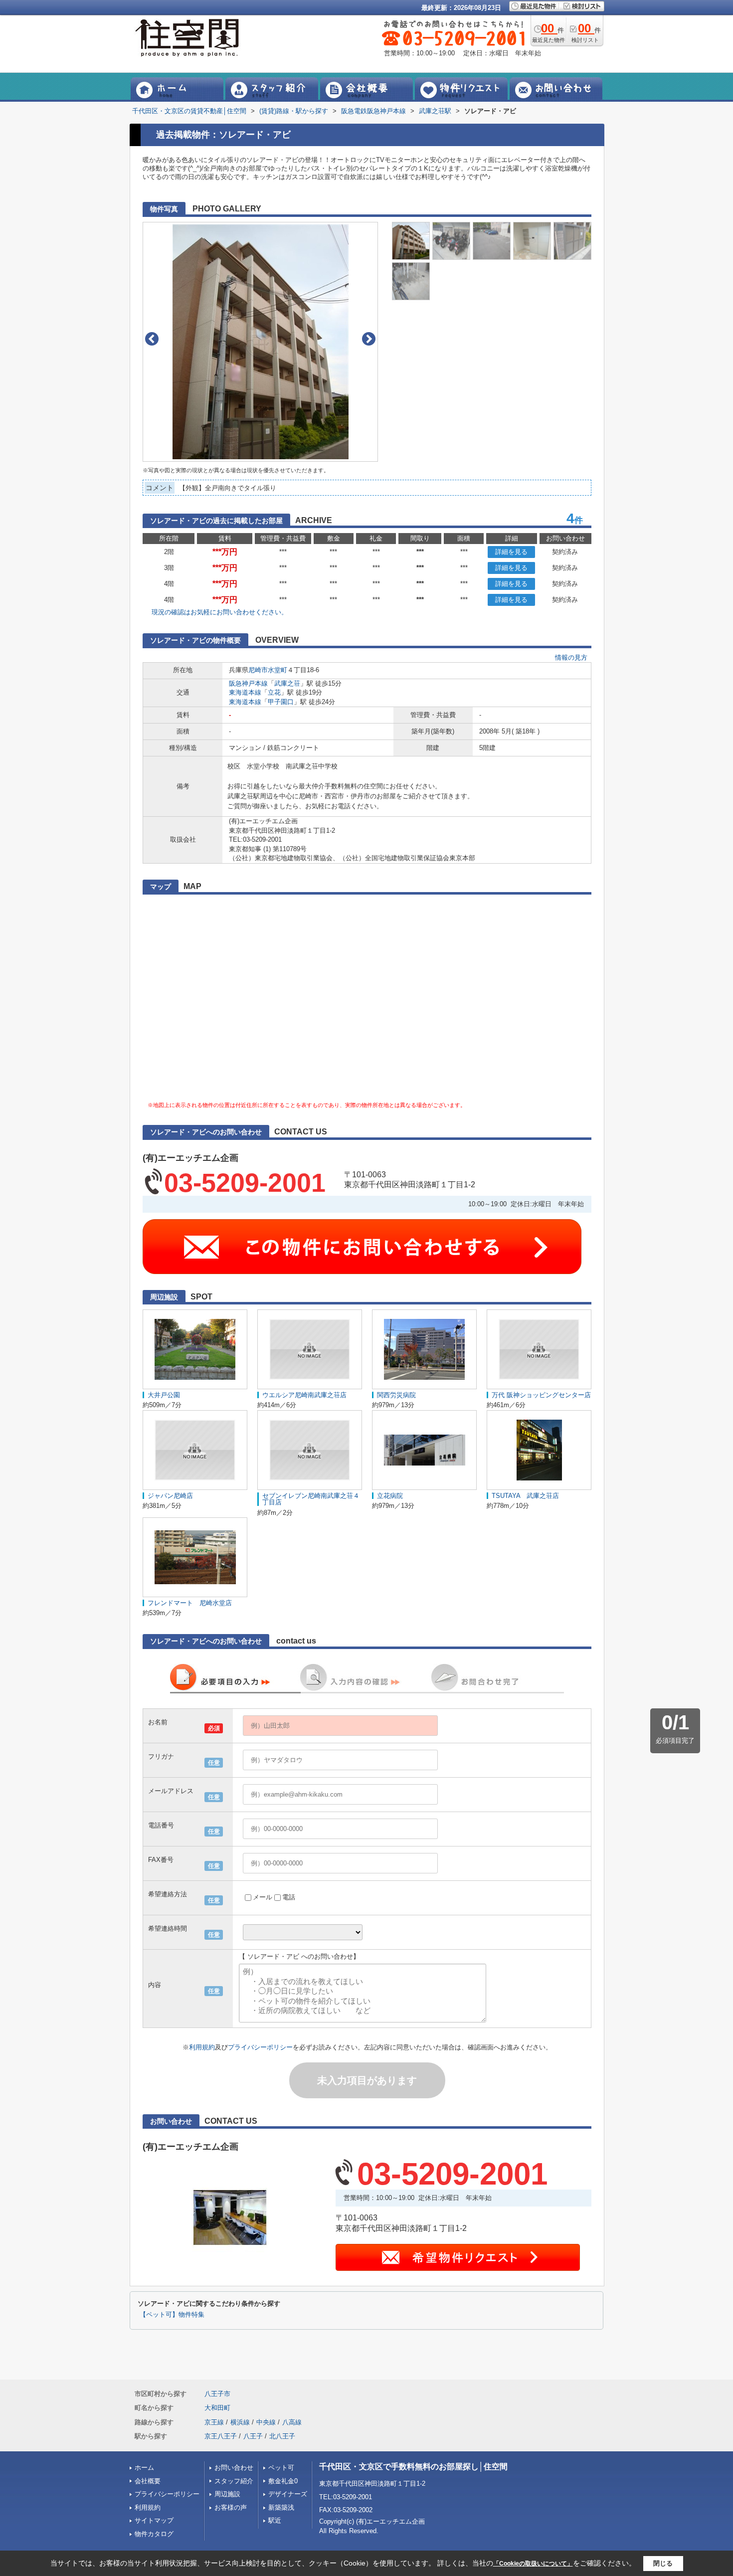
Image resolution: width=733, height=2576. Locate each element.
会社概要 (148, 2481)
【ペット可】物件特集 (172, 2315)
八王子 (253, 2436)
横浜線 (240, 2422)
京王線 (214, 2422)
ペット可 (281, 2468)
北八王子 (282, 2436)
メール (263, 1897)
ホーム (144, 2468)
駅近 (275, 2520)
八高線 (292, 2422)
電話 (289, 1897)
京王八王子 (221, 2436)
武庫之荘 (287, 683)
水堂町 (277, 670)
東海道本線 (245, 692)
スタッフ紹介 (234, 2481)
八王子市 (217, 2394)
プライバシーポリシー (260, 2047)
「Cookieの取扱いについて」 (533, 2564)
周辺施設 (227, 2494)
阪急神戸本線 (248, 683)
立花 (274, 692)
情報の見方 (571, 657)
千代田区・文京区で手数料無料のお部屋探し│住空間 (413, 2467)
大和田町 (217, 2408)
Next (369, 339)
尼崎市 (258, 670)
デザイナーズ (288, 2494)
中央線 (266, 2422)
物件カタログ (154, 2534)
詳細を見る (511, 552)
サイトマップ (154, 2520)
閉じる (663, 2563)
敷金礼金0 (283, 2481)
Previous (152, 339)
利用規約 (202, 2047)
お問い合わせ (234, 2468)
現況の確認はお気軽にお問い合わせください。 (220, 612)
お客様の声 (231, 2507)
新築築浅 (281, 2507)
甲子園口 (281, 702)
